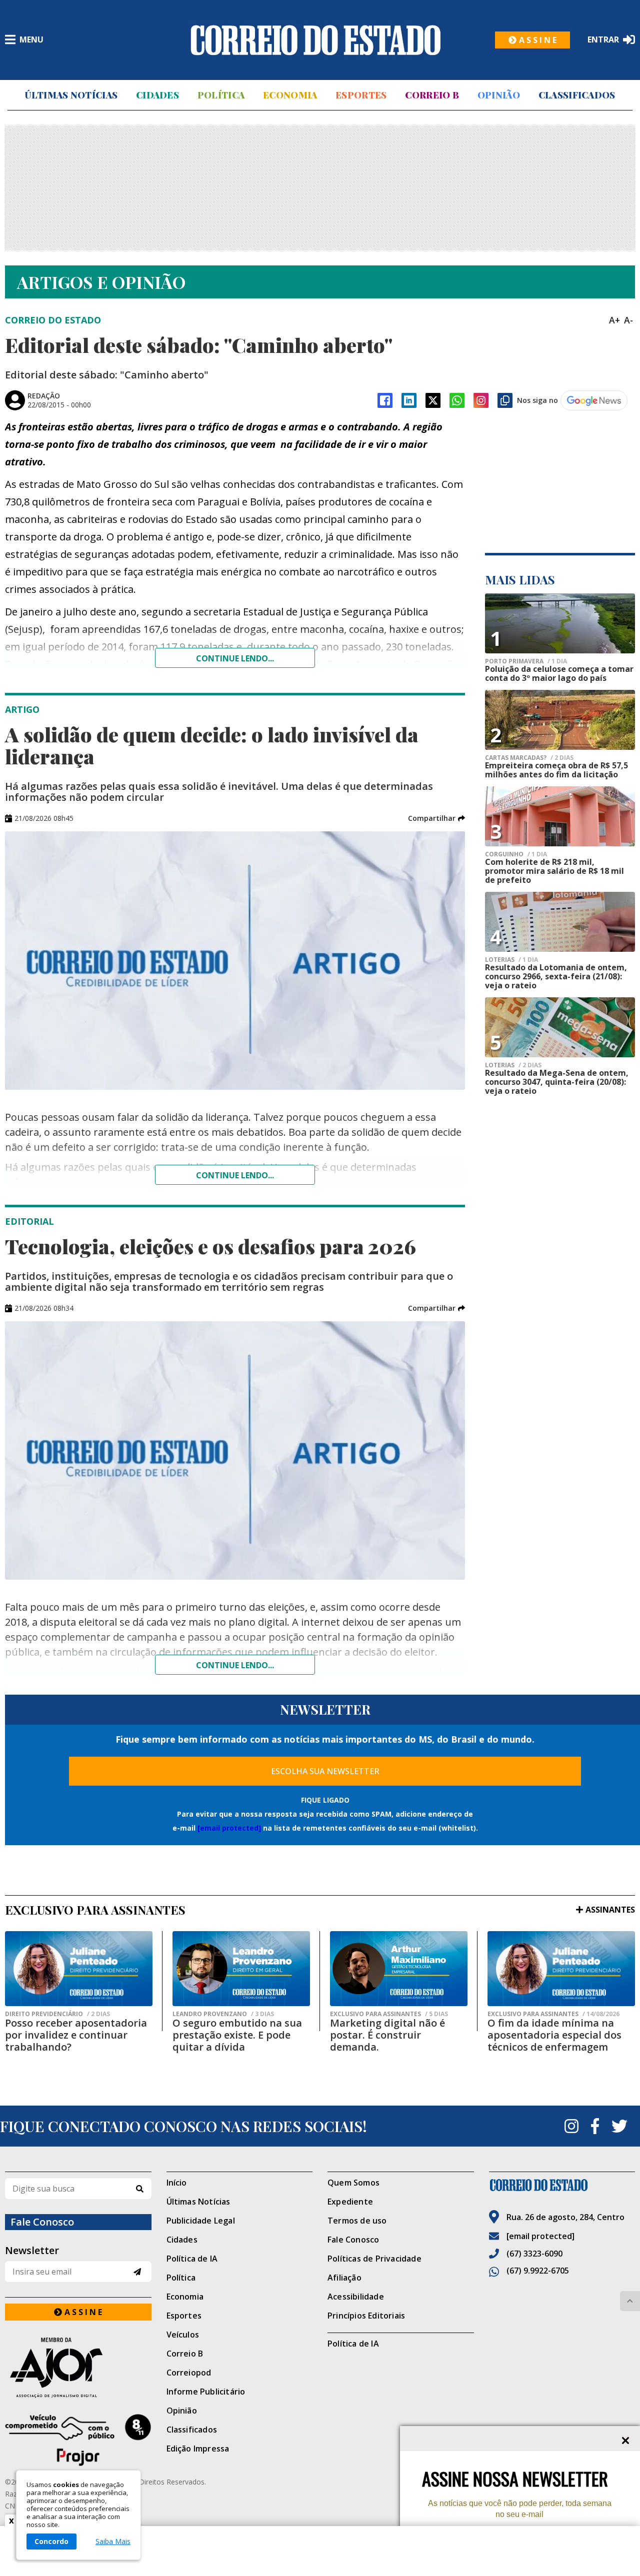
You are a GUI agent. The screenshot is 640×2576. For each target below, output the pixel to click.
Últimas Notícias (71, 95)
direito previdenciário (57, 2014)
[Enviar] (137, 2272)
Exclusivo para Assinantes (389, 2014)
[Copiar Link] (505, 400)
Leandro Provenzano (223, 2014)
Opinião (499, 95)
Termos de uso (357, 2221)
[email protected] (229, 1828)
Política (221, 95)
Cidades (157, 95)
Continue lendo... (235, 658)
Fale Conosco (353, 2240)
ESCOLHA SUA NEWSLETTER (325, 1771)
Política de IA (192, 2259)
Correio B (432, 95)
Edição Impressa (198, 2449)
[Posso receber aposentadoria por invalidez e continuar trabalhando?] (79, 1969)
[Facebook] (385, 400)
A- (628, 320)
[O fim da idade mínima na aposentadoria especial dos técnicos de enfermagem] (561, 1969)
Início (177, 2183)
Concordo (51, 2541)
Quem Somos (353, 2183)
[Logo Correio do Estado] (315, 40)
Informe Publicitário (206, 2392)
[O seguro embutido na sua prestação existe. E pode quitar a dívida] (241, 1969)
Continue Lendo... (235, 1175)
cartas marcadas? (529, 758)
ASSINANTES (610, 1910)
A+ (614, 320)
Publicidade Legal (201, 2221)
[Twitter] (619, 2126)
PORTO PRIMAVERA (526, 661)
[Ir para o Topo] (630, 2301)
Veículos (183, 2335)
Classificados (577, 95)
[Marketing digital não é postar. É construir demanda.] (399, 1969)
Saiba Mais (113, 2542)
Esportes (361, 95)
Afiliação (344, 2278)
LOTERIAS (511, 960)
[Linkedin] (409, 400)
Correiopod (189, 2373)
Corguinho (516, 854)
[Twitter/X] (433, 400)
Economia (290, 95)
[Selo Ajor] (78, 2367)
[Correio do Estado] (562, 2185)
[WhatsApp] (457, 400)
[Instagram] (481, 400)
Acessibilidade (356, 2297)
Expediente (350, 2202)
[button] (436, 818)
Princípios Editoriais (366, 2316)
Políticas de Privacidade (374, 2259)
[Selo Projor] (78, 2440)
